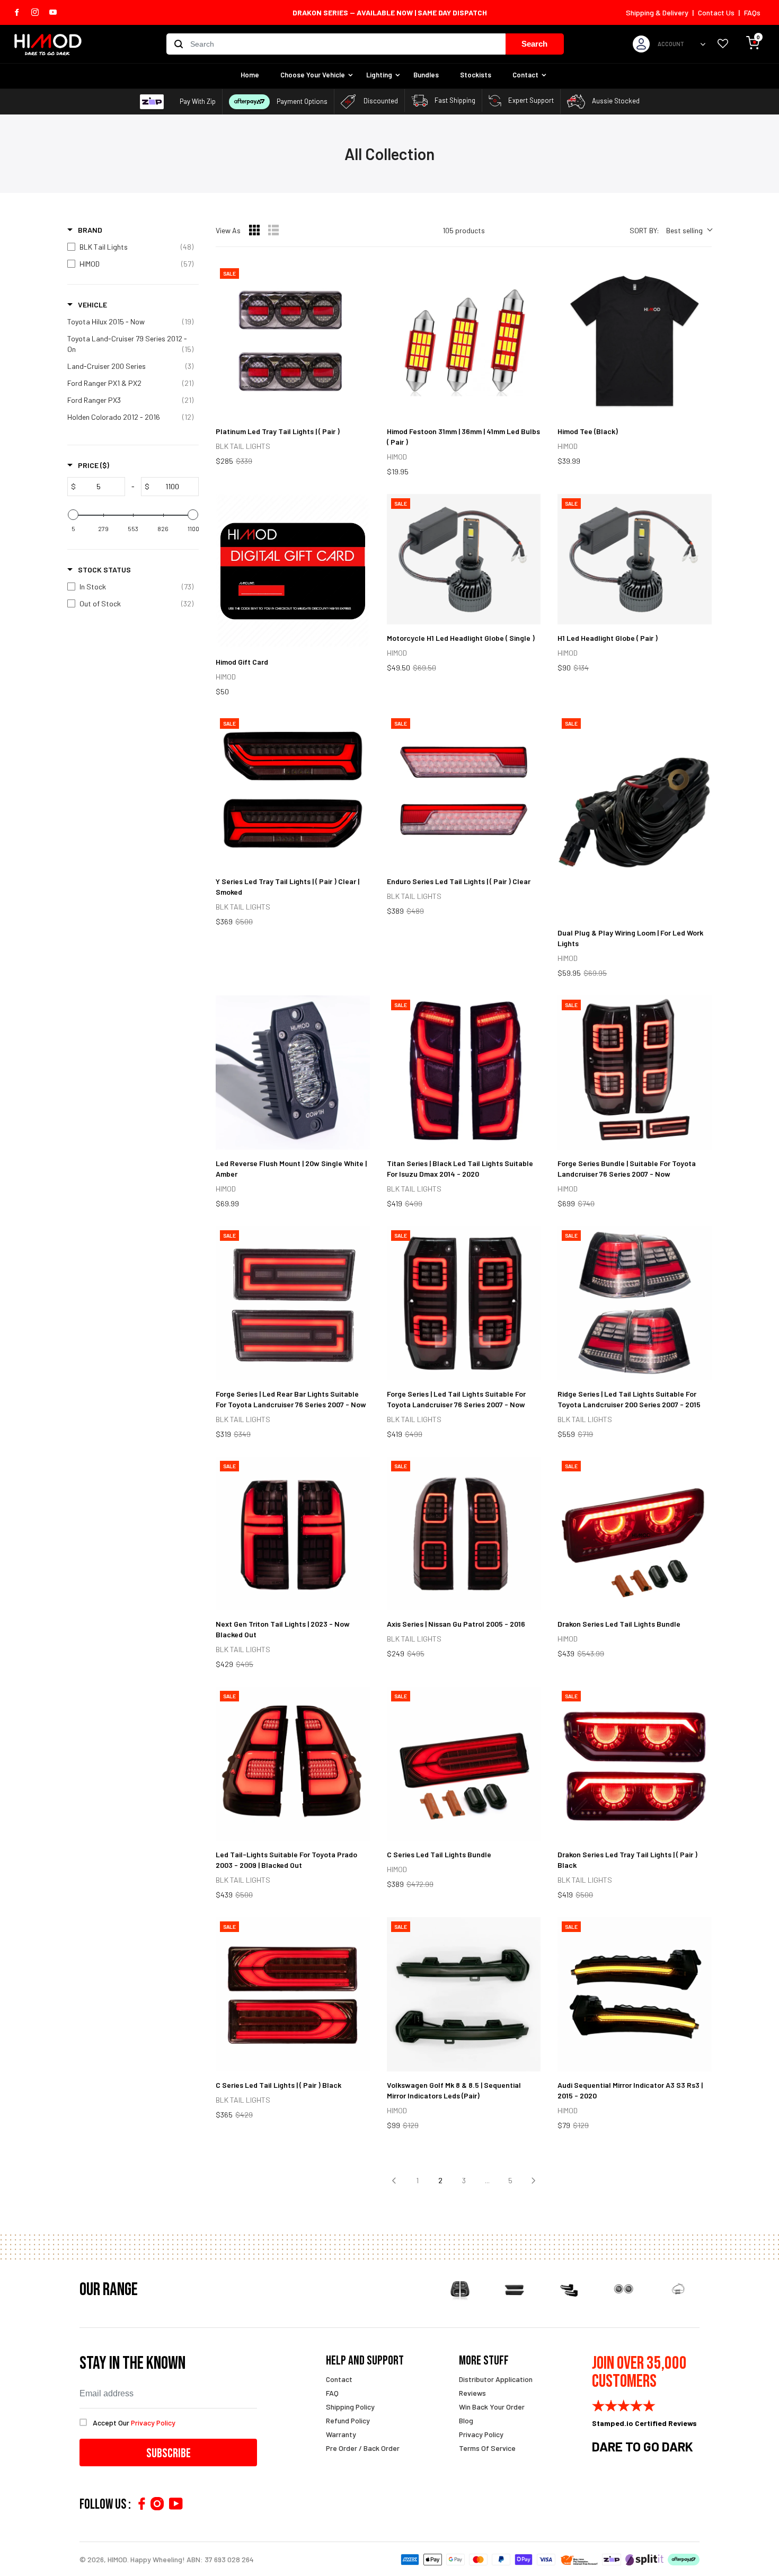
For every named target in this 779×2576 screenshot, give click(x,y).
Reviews (472, 2393)
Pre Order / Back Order (363, 2448)
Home (250, 75)
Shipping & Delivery (657, 12)
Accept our (134, 2423)
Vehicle (92, 305)
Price (94, 465)
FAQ (332, 2393)
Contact (525, 75)
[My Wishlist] (723, 44)
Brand (90, 230)
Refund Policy (348, 2420)
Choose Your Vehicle (313, 75)
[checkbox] (130, 247)
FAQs (752, 12)
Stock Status (104, 570)
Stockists (476, 75)
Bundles (426, 75)
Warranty (341, 2434)
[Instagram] (157, 2504)
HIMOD (117, 2559)
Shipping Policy (350, 2407)
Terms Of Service (487, 2448)
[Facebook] (141, 2504)
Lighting (379, 75)
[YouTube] (176, 2504)
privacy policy (153, 2423)
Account (671, 44)
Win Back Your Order (492, 2407)
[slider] (73, 515)
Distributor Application (496, 2379)
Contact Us (716, 12)
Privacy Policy (481, 2434)
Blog (466, 2420)
